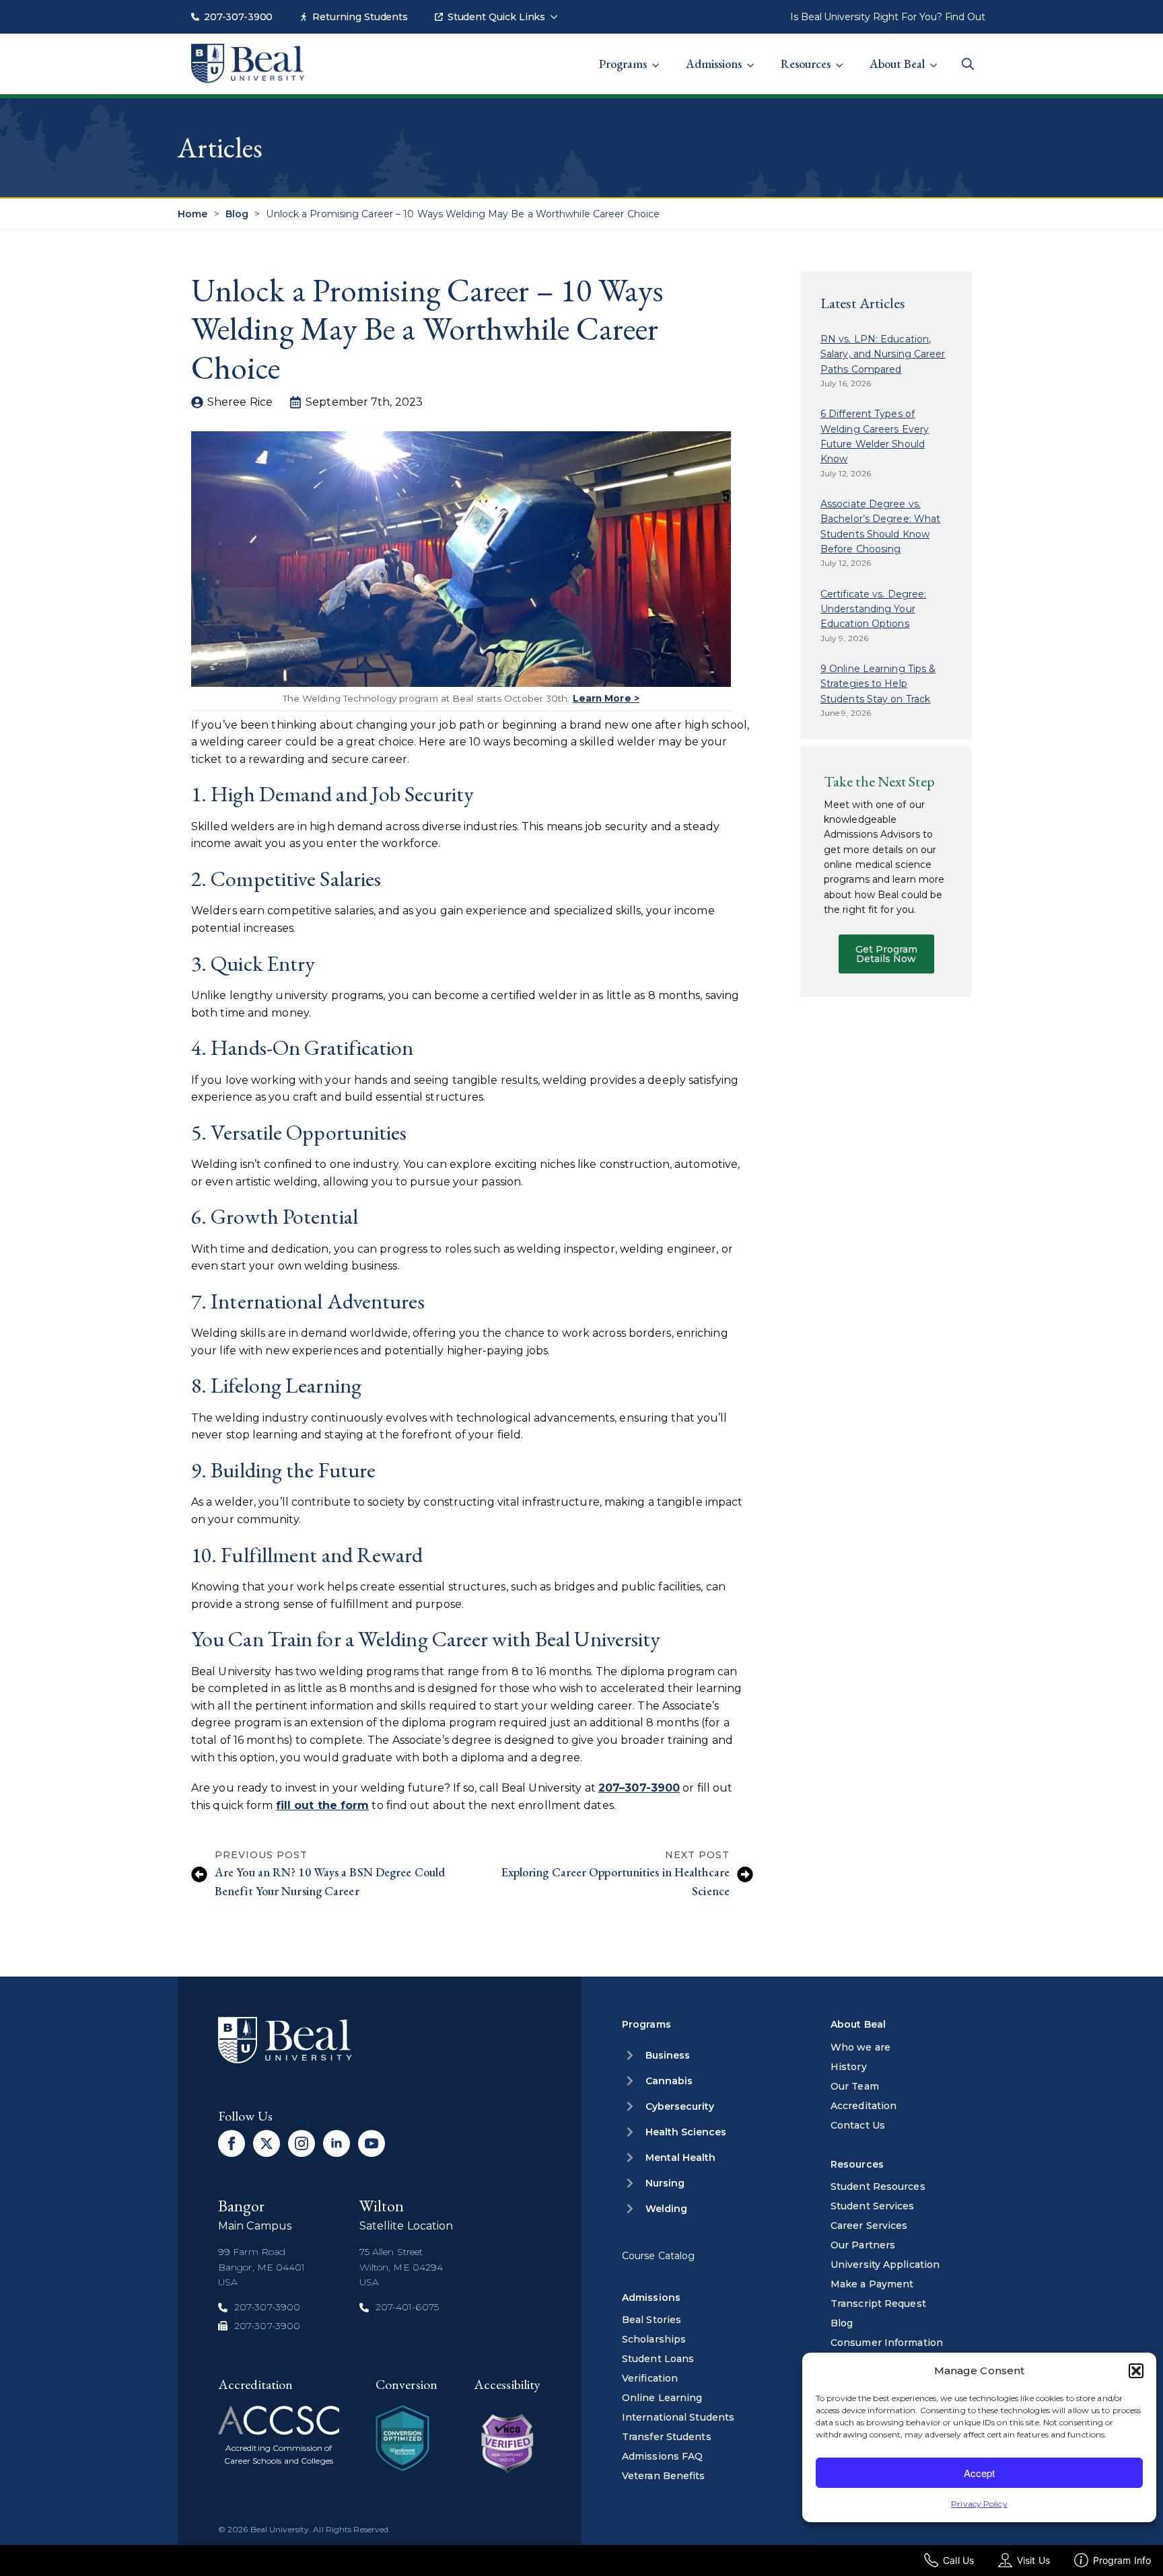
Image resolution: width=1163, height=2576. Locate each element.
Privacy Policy (979, 2504)
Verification (650, 2378)
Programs (623, 64)
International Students (678, 2417)
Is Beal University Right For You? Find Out (888, 17)
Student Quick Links (496, 17)
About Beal (897, 64)
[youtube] (372, 2143)
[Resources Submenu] (843, 57)
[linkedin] (337, 2143)
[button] (1136, 2371)
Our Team (855, 2086)
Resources (806, 64)
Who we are (860, 2047)
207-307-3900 (238, 17)
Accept (979, 2473)
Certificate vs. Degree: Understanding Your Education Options (873, 609)
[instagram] (302, 2143)
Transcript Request (878, 2304)
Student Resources (878, 2186)
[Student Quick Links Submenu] (558, 10)
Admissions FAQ (662, 2456)
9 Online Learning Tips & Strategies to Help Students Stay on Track (878, 684)
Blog (237, 214)
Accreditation (864, 2106)
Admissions (714, 64)
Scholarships (654, 2339)
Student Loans (658, 2359)
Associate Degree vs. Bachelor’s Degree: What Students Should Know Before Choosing (880, 526)
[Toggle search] (968, 64)
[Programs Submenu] (660, 57)
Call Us (958, 2560)
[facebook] (232, 2143)
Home (192, 214)
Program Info (1122, 2560)
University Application (885, 2265)
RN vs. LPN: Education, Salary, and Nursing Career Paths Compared (883, 354)
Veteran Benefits (664, 2476)
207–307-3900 (639, 1788)
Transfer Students (667, 2437)
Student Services (873, 2206)
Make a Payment (872, 2284)
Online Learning (662, 2398)
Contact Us (858, 2125)
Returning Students (360, 17)
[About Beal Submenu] (938, 57)
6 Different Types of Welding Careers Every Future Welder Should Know (875, 436)
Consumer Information (887, 2343)
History (849, 2067)
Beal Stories (651, 2320)
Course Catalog (658, 2256)
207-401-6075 (407, 2307)
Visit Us (1033, 2560)
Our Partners (863, 2245)
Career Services (869, 2225)
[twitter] (267, 2143)
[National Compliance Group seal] (402, 2438)
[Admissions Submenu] (754, 57)
